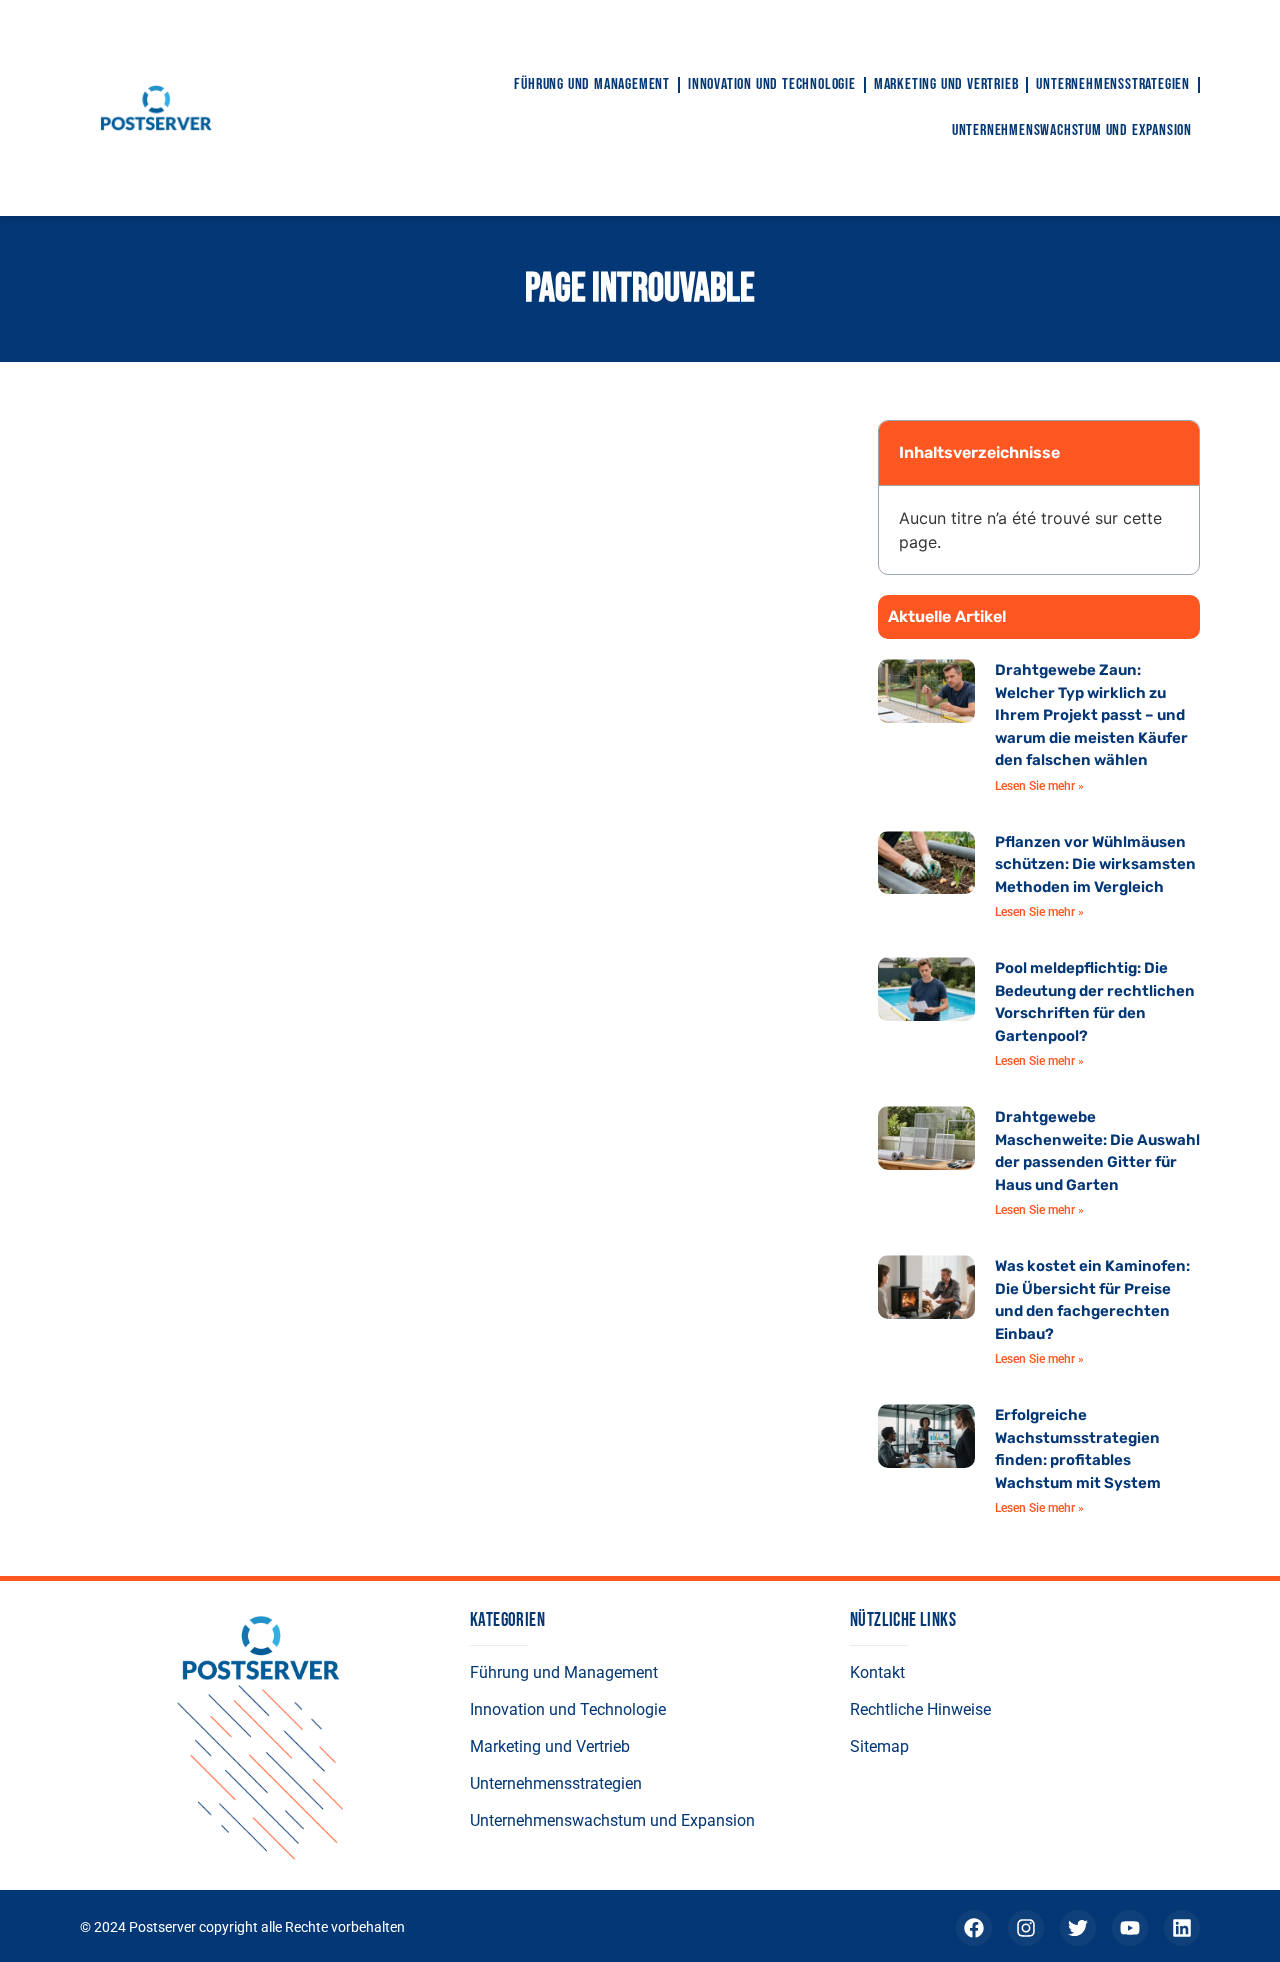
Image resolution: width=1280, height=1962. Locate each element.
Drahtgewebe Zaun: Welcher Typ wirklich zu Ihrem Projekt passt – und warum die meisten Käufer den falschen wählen (1091, 715)
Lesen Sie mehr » (1039, 786)
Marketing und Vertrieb (946, 84)
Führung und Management (592, 84)
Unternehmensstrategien (1113, 84)
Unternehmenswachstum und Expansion (1072, 130)
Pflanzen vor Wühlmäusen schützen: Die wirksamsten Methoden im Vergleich (1095, 864)
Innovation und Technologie (772, 84)
